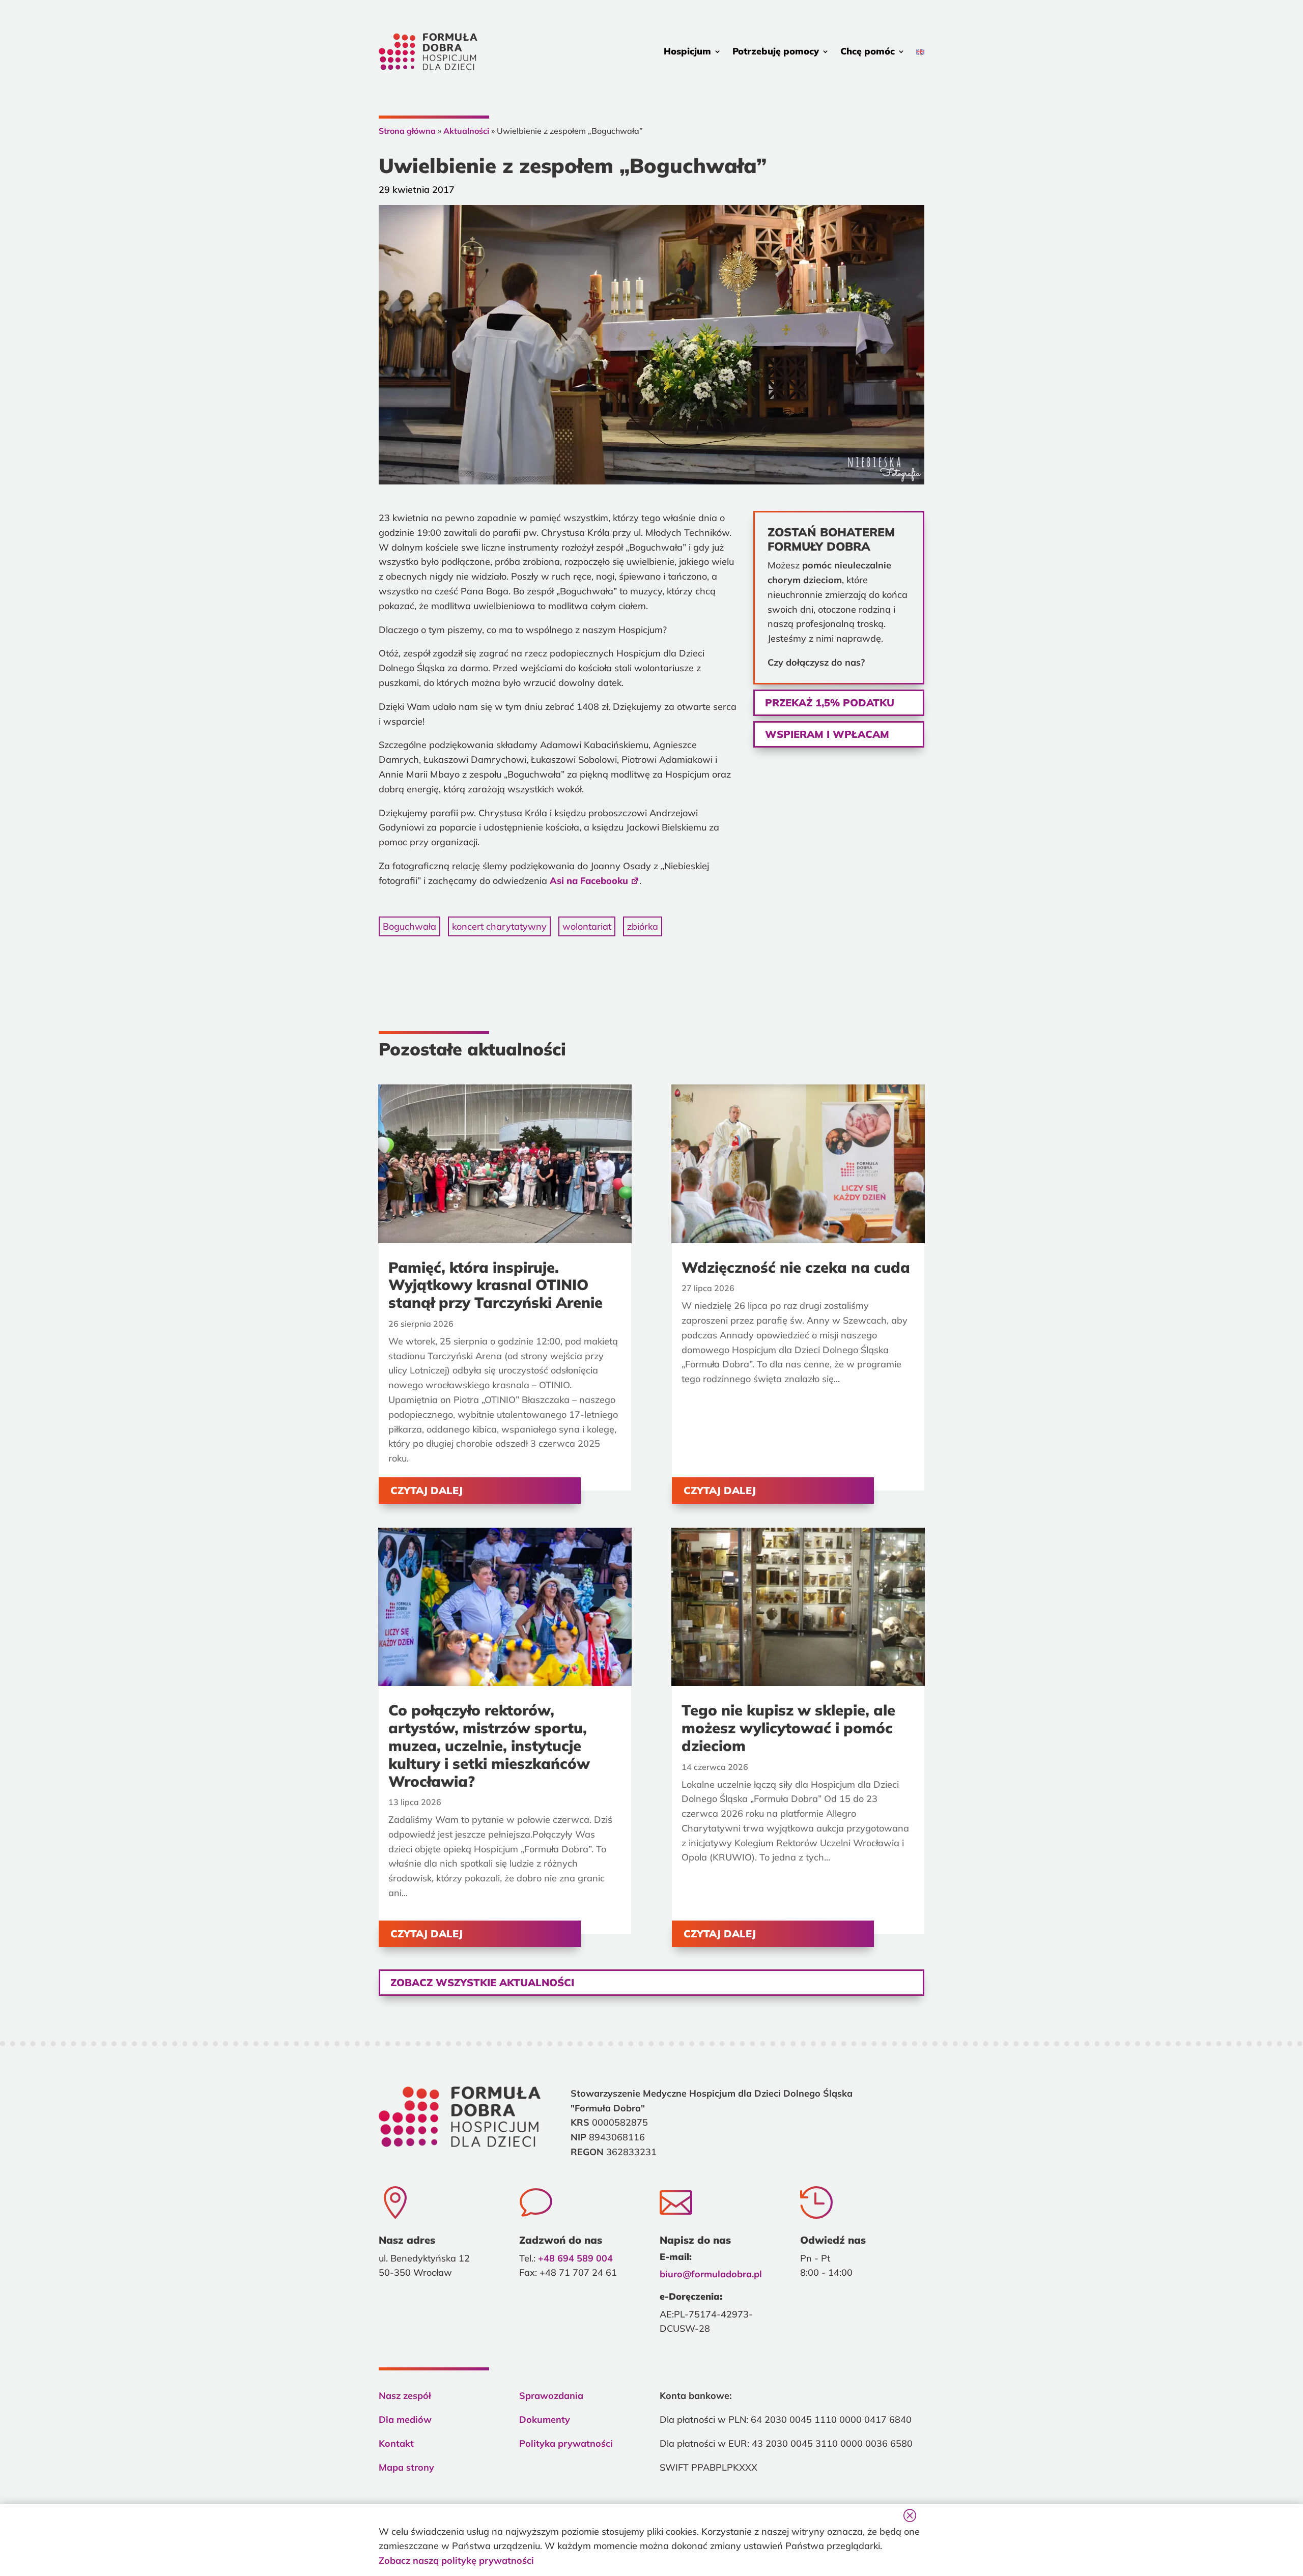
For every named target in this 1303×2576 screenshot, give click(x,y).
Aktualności (466, 131)
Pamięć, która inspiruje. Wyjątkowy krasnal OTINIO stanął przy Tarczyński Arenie (495, 1285)
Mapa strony (406, 2467)
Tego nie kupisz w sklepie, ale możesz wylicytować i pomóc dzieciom (788, 1728)
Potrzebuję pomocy (776, 51)
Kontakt (396, 2443)
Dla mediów (405, 2420)
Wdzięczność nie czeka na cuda (796, 1267)
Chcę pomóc (868, 51)
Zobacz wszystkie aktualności (482, 1982)
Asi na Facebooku (589, 881)
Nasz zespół (405, 2396)
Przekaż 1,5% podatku (830, 703)
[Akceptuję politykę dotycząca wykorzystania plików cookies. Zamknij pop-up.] (909, 2515)
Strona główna (407, 131)
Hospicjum (687, 51)
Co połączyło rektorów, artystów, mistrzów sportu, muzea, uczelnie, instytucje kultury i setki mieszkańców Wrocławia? (489, 1745)
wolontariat (587, 926)
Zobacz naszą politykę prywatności (456, 2560)
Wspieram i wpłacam (827, 734)
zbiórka (643, 926)
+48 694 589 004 (575, 2258)
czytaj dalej (427, 1490)
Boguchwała (409, 926)
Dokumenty (545, 2420)
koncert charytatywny (499, 926)
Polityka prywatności (566, 2443)
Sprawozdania (551, 2396)
